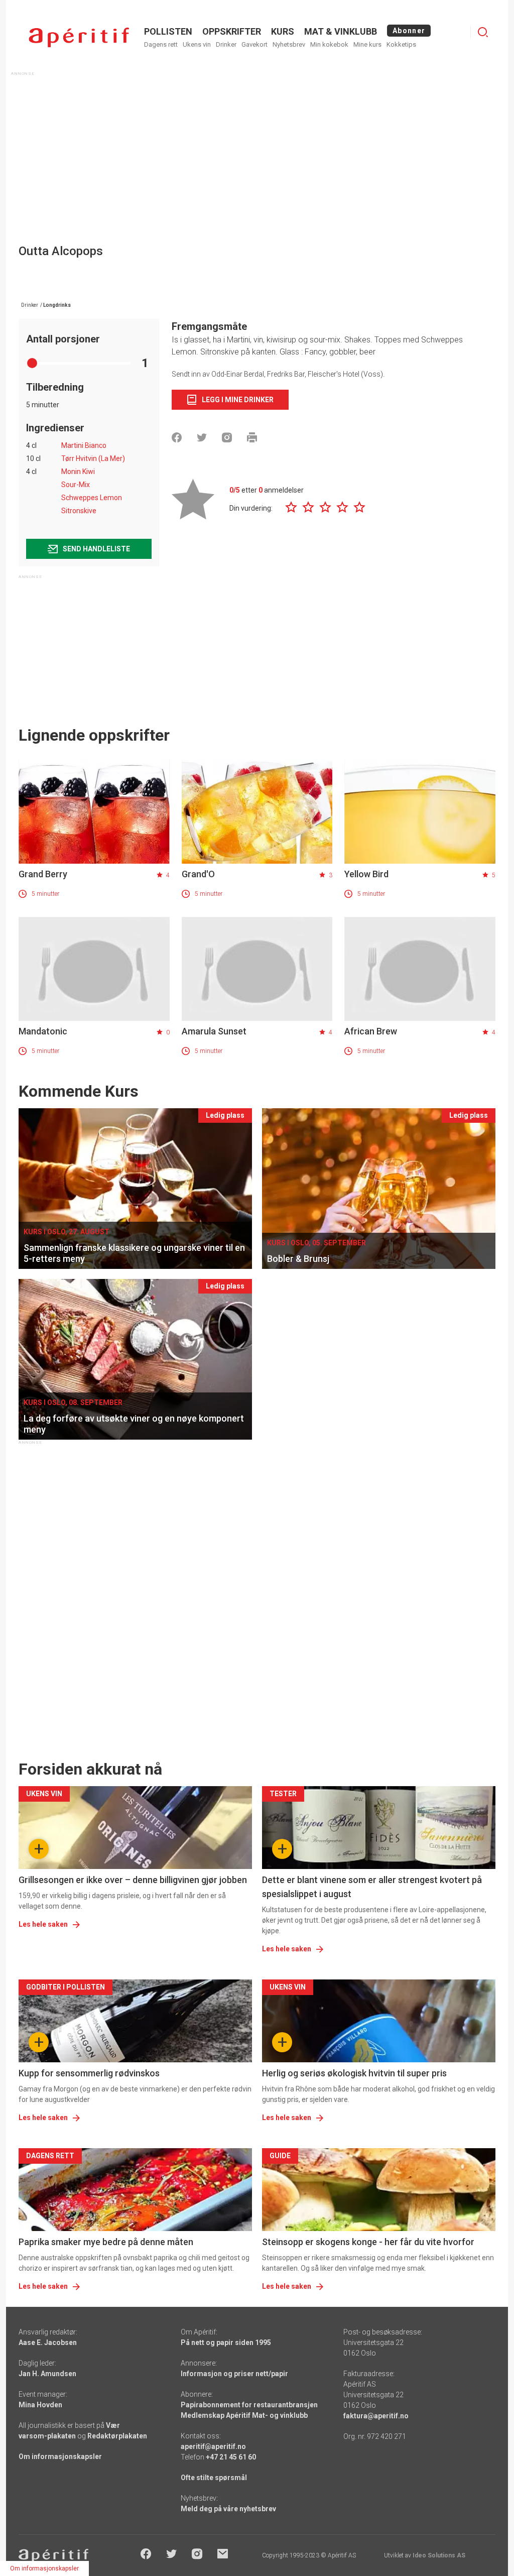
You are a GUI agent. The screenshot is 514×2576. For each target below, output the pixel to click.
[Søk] (483, 32)
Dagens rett (161, 44)
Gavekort (254, 44)
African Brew (371, 1031)
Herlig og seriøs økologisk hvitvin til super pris (354, 2073)
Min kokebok (329, 44)
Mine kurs (367, 44)
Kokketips (401, 44)
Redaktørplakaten (117, 2436)
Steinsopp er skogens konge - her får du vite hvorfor (368, 2242)
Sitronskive (79, 511)
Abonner (409, 31)
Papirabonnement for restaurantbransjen (249, 2405)
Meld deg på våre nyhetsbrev (228, 2509)
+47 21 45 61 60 (231, 2457)
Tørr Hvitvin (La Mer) (93, 458)
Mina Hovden (40, 2405)
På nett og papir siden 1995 (226, 2343)
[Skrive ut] (252, 437)
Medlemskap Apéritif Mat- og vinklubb (244, 2415)
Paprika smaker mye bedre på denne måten (106, 2242)
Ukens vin (197, 44)
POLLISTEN (168, 31)
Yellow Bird (366, 874)
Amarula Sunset (214, 1031)
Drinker (226, 44)
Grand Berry (43, 874)
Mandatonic (43, 1031)
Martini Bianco (84, 445)
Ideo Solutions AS (439, 2555)
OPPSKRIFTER (232, 31)
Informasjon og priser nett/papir (234, 2374)
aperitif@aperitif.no (213, 2446)
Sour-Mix (76, 485)
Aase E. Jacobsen (48, 2343)
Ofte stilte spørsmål (214, 2478)
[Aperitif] (79, 37)
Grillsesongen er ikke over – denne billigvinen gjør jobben (133, 1880)
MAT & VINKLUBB (341, 31)
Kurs (283, 31)
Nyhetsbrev (289, 44)
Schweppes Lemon (92, 498)
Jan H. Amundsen (47, 2374)
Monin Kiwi (78, 472)
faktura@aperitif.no (376, 2416)
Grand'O (198, 874)
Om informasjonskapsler (60, 2456)
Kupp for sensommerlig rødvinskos (89, 2073)
